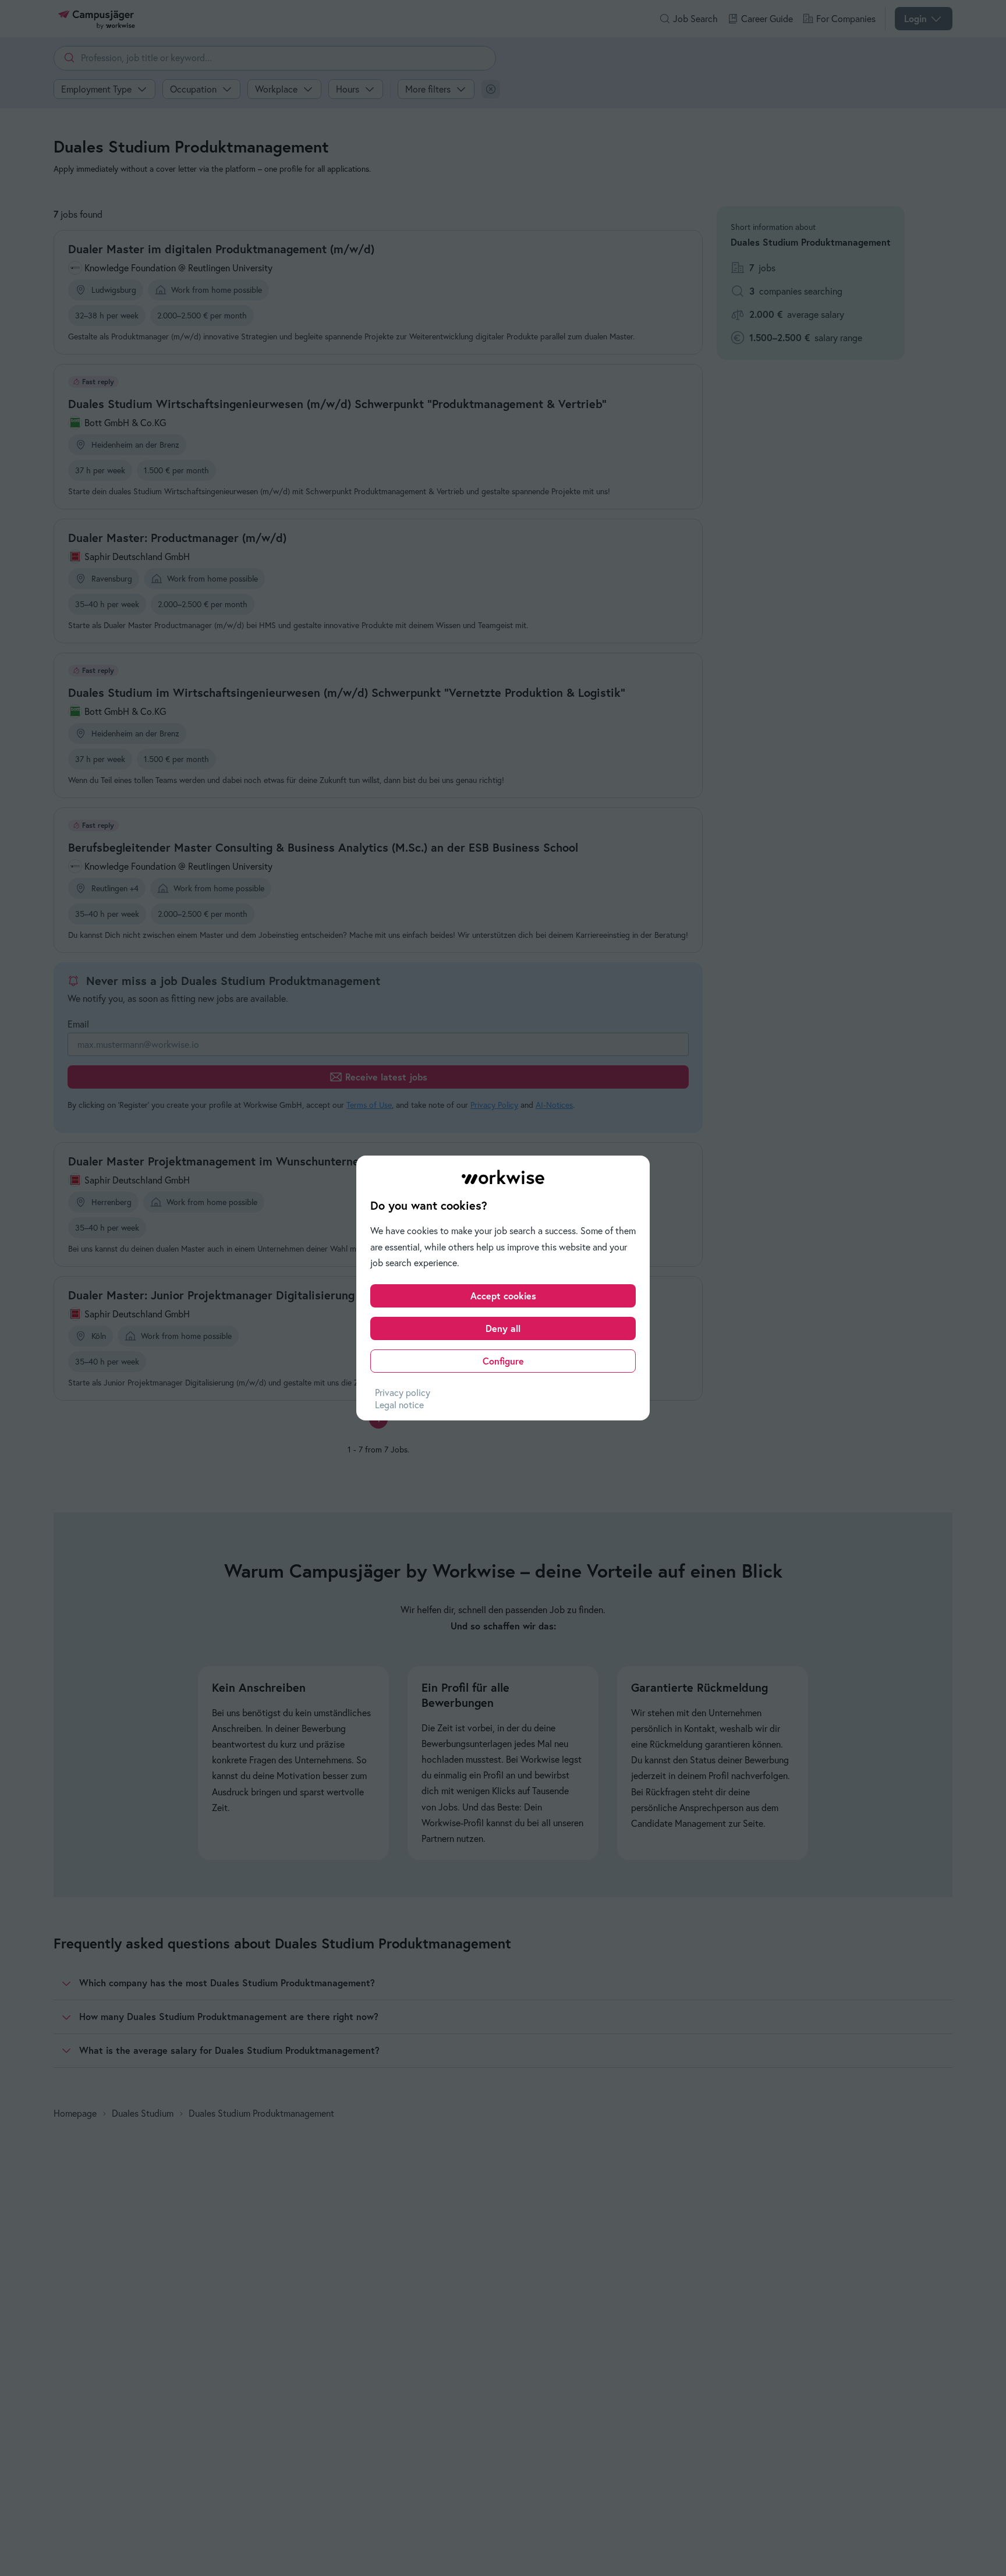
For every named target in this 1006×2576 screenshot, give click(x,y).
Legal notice (399, 1405)
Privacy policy (403, 1392)
